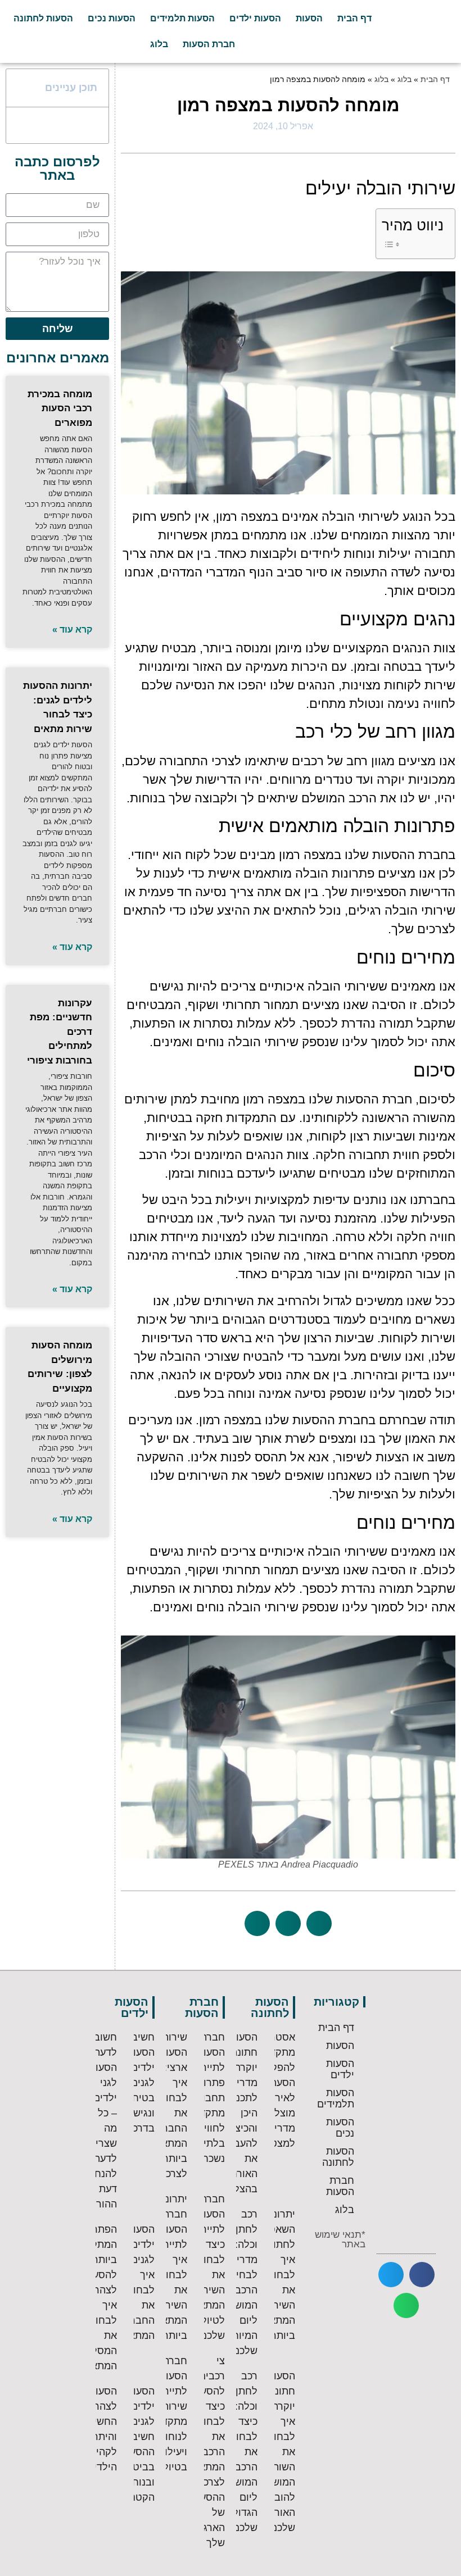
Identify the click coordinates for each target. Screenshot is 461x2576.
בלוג (159, 44)
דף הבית (354, 18)
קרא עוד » (72, 630)
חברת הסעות (209, 44)
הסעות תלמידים (182, 18)
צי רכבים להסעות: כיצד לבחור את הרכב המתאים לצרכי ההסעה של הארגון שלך (207, 2452)
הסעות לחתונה (43, 18)
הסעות (309, 18)
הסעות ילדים (255, 18)
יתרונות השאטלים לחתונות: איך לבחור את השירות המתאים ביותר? (274, 2275)
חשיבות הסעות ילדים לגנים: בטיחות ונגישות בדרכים (138, 2083)
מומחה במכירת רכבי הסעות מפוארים (60, 408)
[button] (319, 1923)
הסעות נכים (112, 18)
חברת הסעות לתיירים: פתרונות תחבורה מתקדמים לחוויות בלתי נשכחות (204, 2098)
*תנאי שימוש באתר (340, 2239)
